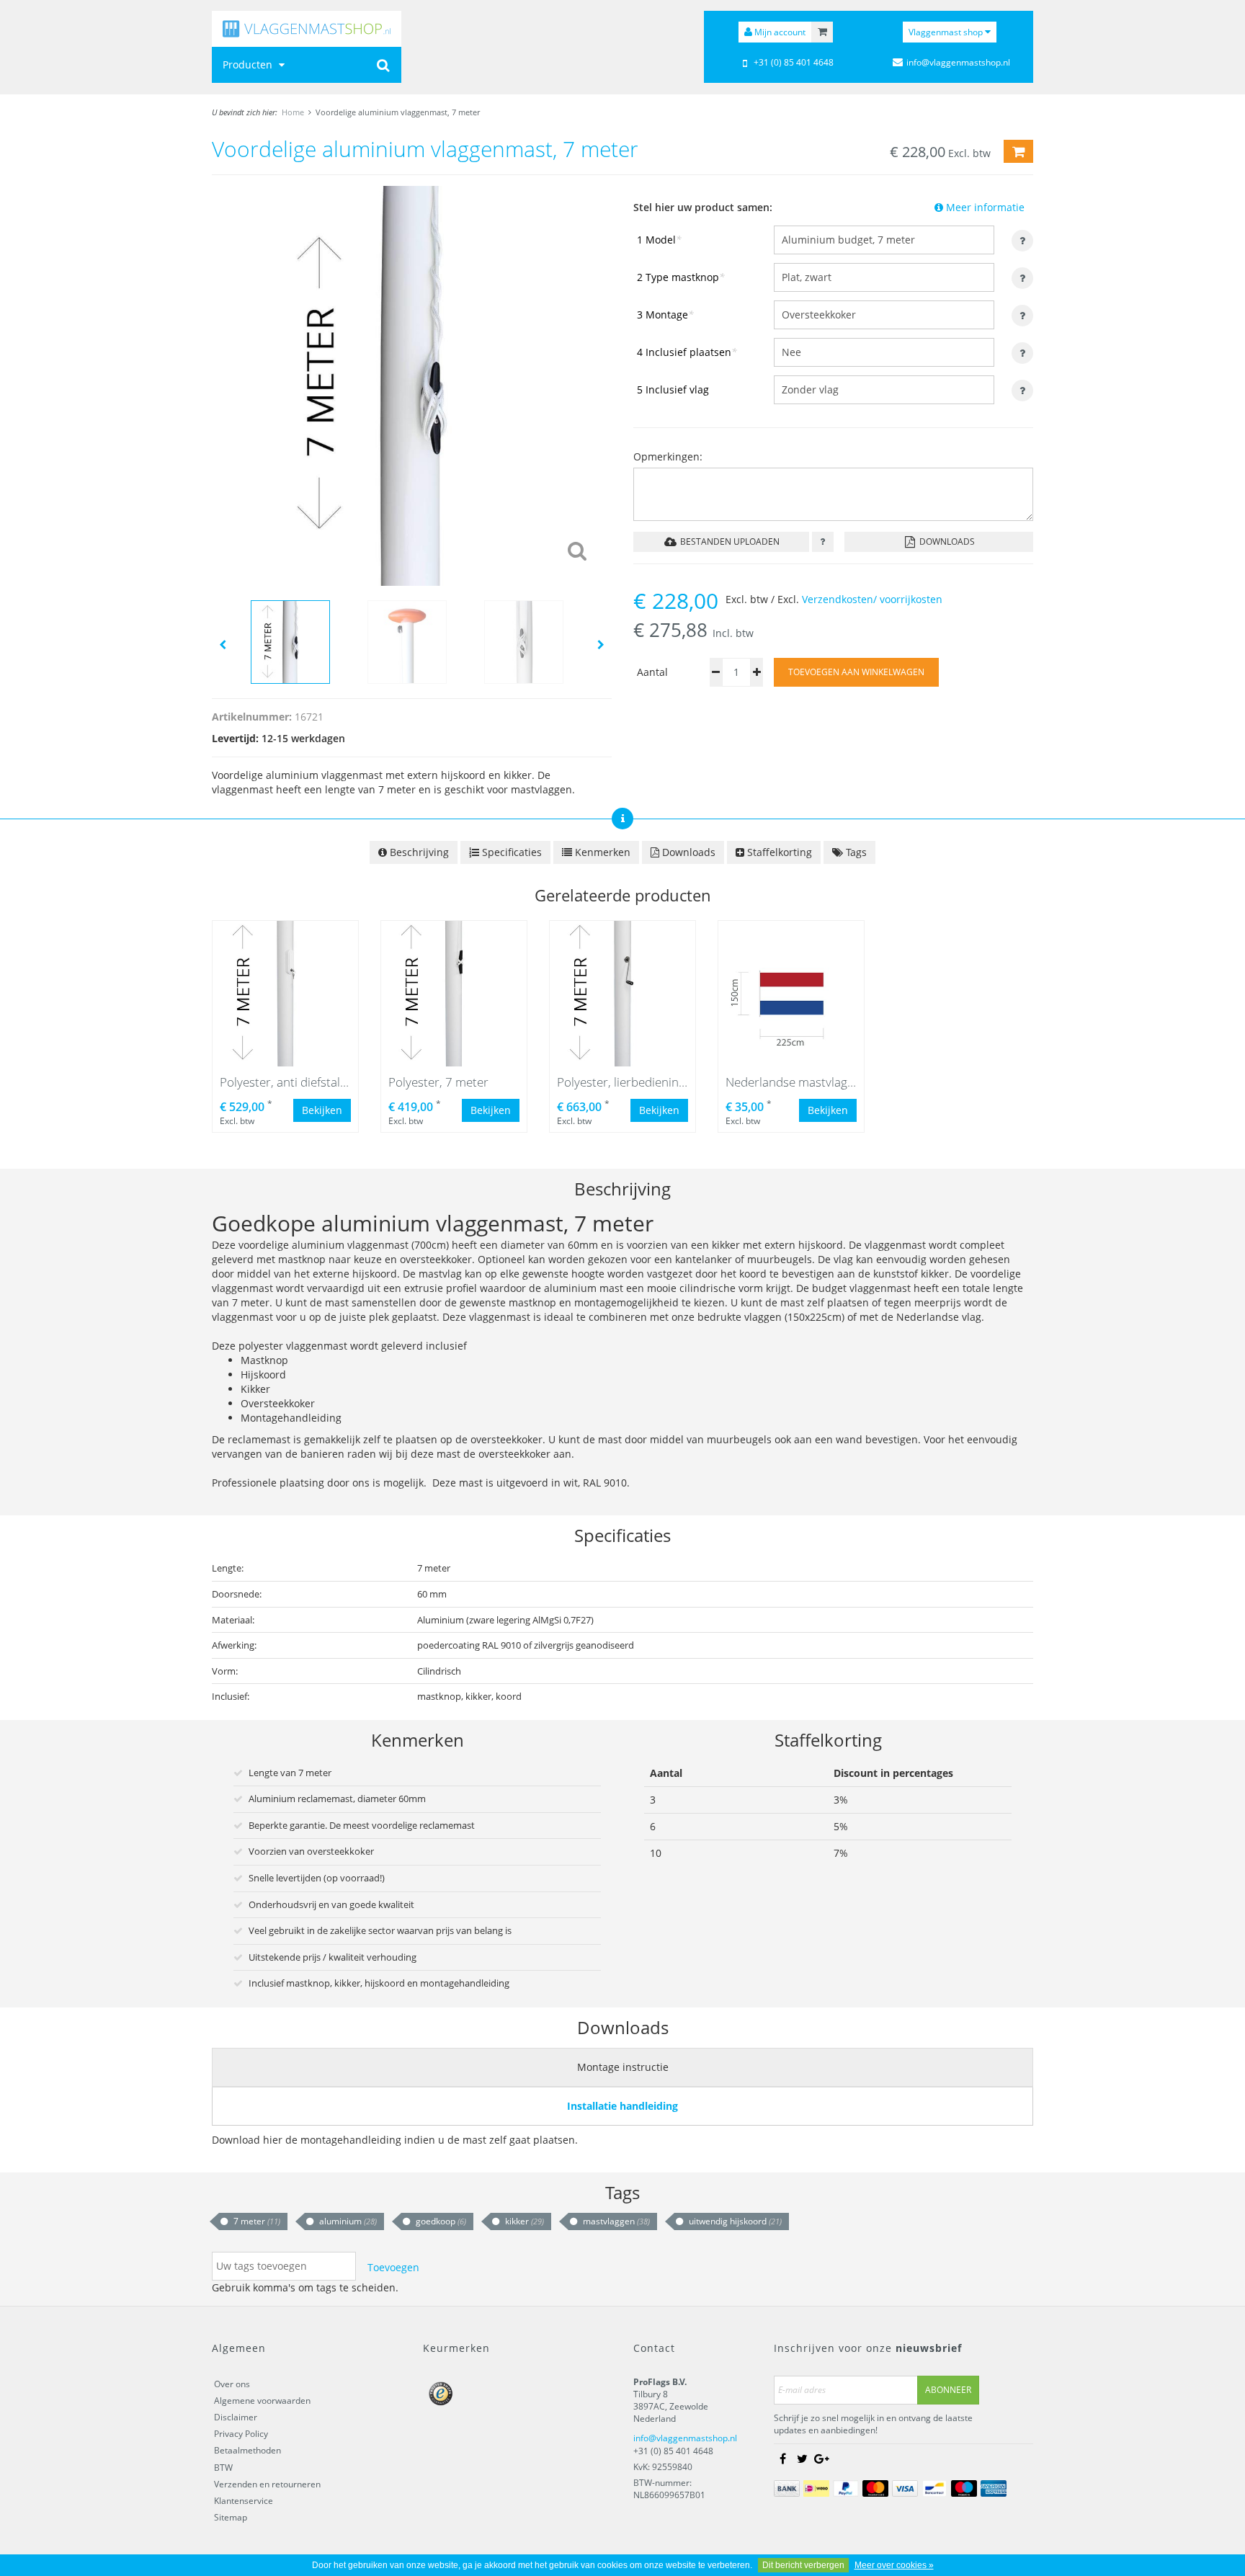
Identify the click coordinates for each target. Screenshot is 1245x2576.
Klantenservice (244, 2501)
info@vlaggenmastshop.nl (685, 2438)
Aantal (652, 672)
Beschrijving (418, 852)
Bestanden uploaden (729, 542)
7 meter (256, 2221)
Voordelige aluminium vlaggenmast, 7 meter (398, 112)
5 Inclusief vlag (673, 389)
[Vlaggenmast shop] (307, 29)
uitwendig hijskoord (734, 2221)
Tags (855, 852)
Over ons (232, 2384)
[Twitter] (802, 2459)
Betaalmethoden (247, 2450)
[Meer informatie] (823, 542)
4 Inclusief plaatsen (687, 352)
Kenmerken (601, 852)
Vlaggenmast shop (947, 32)
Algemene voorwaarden (262, 2401)
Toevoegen (393, 2267)
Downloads (946, 542)
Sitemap (231, 2517)
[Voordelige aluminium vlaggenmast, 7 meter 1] (412, 384)
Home (293, 112)
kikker (523, 2221)
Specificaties (510, 852)
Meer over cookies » (894, 2565)
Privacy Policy (241, 2434)
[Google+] (821, 2459)
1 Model (659, 240)
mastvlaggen (615, 2221)
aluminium (347, 2221)
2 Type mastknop (681, 277)
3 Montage (665, 315)
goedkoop (440, 2221)
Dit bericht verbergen (803, 2565)
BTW (223, 2468)
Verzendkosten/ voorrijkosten (872, 599)
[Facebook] (782, 2459)
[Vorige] (223, 644)
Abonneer (948, 2390)
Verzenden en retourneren (267, 2484)
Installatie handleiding (622, 2106)
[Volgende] (601, 644)
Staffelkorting (778, 852)
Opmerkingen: (668, 456)
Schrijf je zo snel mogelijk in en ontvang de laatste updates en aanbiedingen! (873, 2424)
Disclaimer (236, 2417)
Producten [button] (249, 64)
